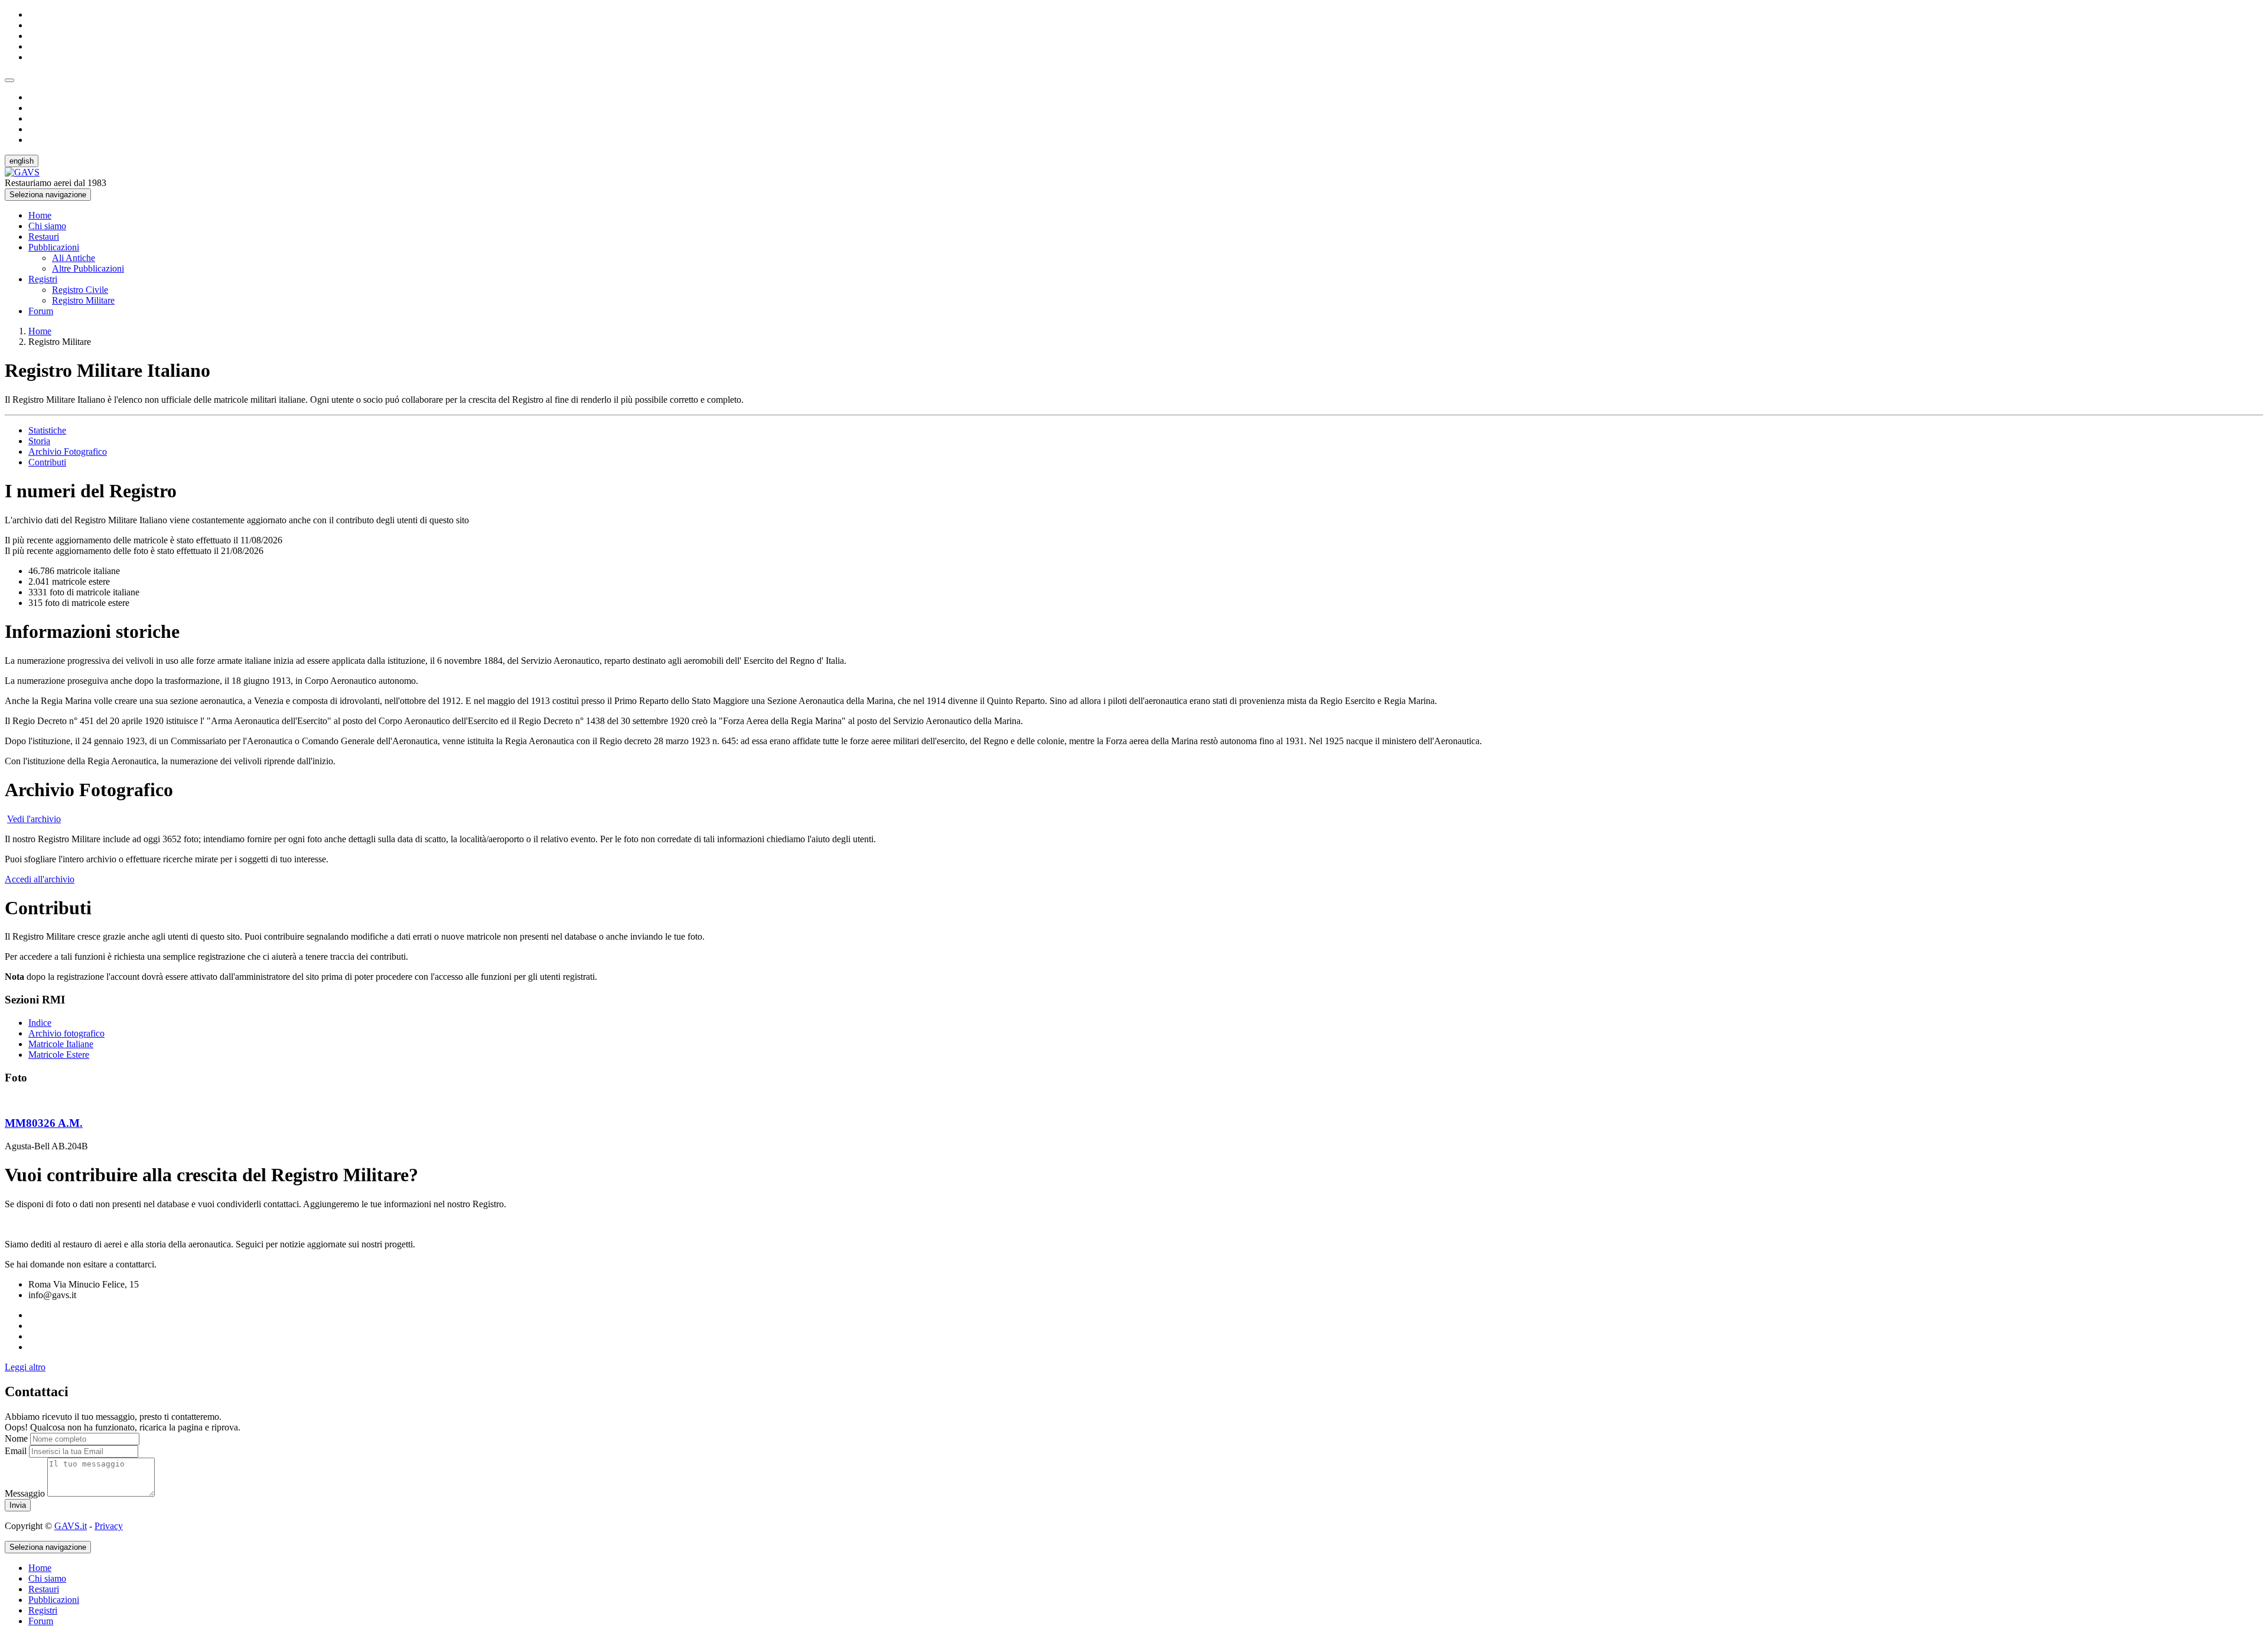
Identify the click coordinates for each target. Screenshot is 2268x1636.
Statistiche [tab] (47, 430)
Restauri (44, 237)
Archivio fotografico (66, 1033)
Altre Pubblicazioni (88, 268)
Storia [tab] (39, 441)
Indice (40, 1023)
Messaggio (25, 1493)
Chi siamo (47, 226)
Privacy (109, 1526)
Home (40, 215)
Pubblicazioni (54, 247)
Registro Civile (80, 290)
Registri (43, 279)
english (22, 161)
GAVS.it (71, 1526)
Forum (41, 311)
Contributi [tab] (47, 462)
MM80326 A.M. (44, 1123)
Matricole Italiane (61, 1044)
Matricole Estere (59, 1055)
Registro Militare (83, 300)
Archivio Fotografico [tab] (68, 452)
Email (16, 1451)
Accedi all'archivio (40, 879)
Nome (16, 1438)
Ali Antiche (74, 258)
